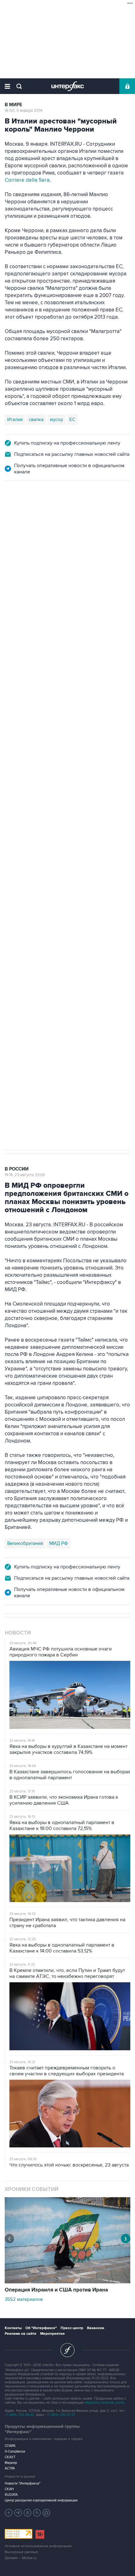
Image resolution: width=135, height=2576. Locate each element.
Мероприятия (52, 2334)
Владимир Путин (25, 792)
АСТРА (10, 2468)
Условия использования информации (38, 2546)
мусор (57, 420)
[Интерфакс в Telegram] (18, 2513)
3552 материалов (24, 2299)
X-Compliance (15, 2451)
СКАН (9, 2489)
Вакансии (96, 2328)
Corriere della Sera (27, 180)
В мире (13, 105)
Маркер (11, 2463)
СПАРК (10, 2446)
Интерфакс (68, 86)
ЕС (72, 420)
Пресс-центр (72, 2328)
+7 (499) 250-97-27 (61, 2415)
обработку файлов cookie (104, 2403)
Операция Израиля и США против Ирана (56, 2290)
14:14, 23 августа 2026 (25, 1175)
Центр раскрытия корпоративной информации (41, 2500)
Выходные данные (21, 2552)
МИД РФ (59, 1543)
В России (17, 509)
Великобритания (25, 1543)
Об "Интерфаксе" (41, 2328)
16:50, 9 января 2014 (24, 111)
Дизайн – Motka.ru (21, 2558)
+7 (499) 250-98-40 (19, 2415)
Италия (15, 420)
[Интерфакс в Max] (46, 2513)
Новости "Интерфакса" (23, 2483)
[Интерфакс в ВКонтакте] (28, 2513)
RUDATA (11, 2495)
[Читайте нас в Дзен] (9, 2513)
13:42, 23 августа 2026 (25, 515)
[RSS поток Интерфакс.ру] (37, 2513)
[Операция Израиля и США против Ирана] (67, 2282)
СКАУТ (10, 2457)
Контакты (13, 2328)
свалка (36, 420)
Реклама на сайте (21, 2334)
